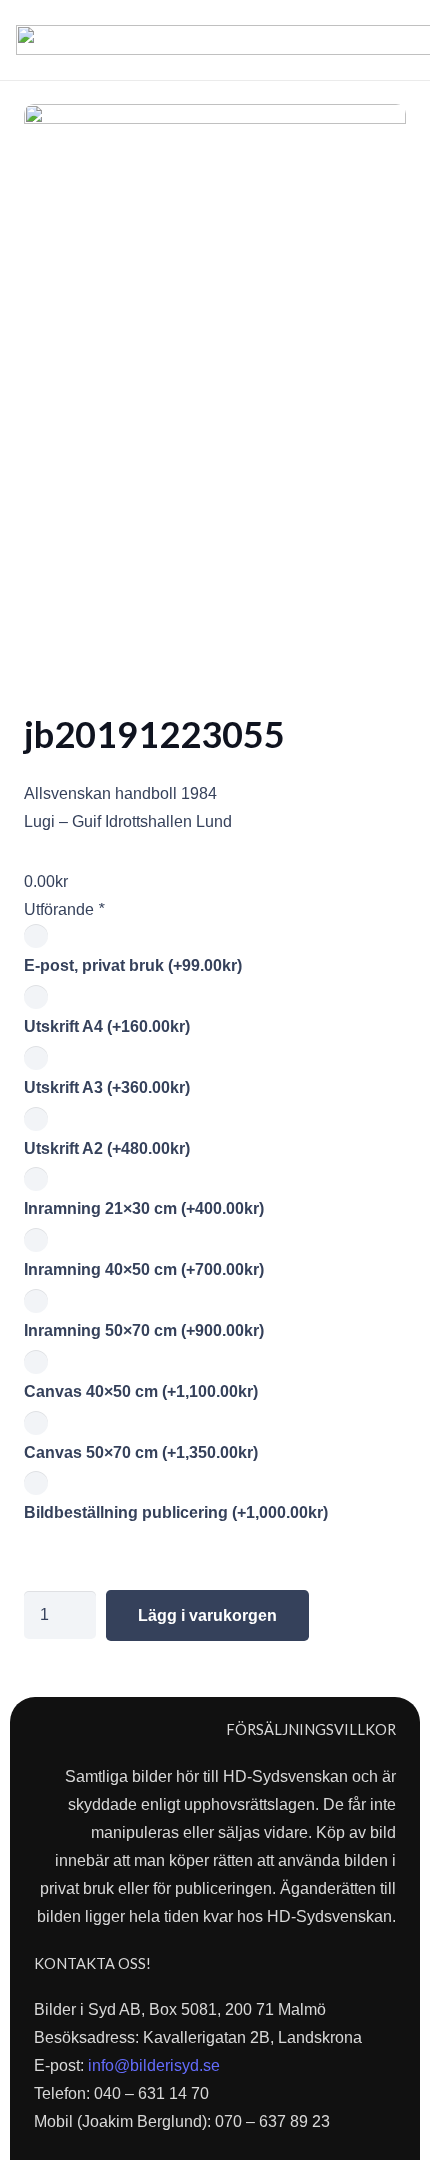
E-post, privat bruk (133, 965)
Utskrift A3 (107, 1087)
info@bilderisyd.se (154, 2065)
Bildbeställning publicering (176, 1512)
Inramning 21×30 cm (144, 1208)
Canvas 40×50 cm (141, 1391)
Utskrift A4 (107, 1026)
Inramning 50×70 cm (144, 1330)
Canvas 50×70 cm (141, 1452)
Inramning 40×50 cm (144, 1269)
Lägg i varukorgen (207, 1615)
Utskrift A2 (107, 1148)
